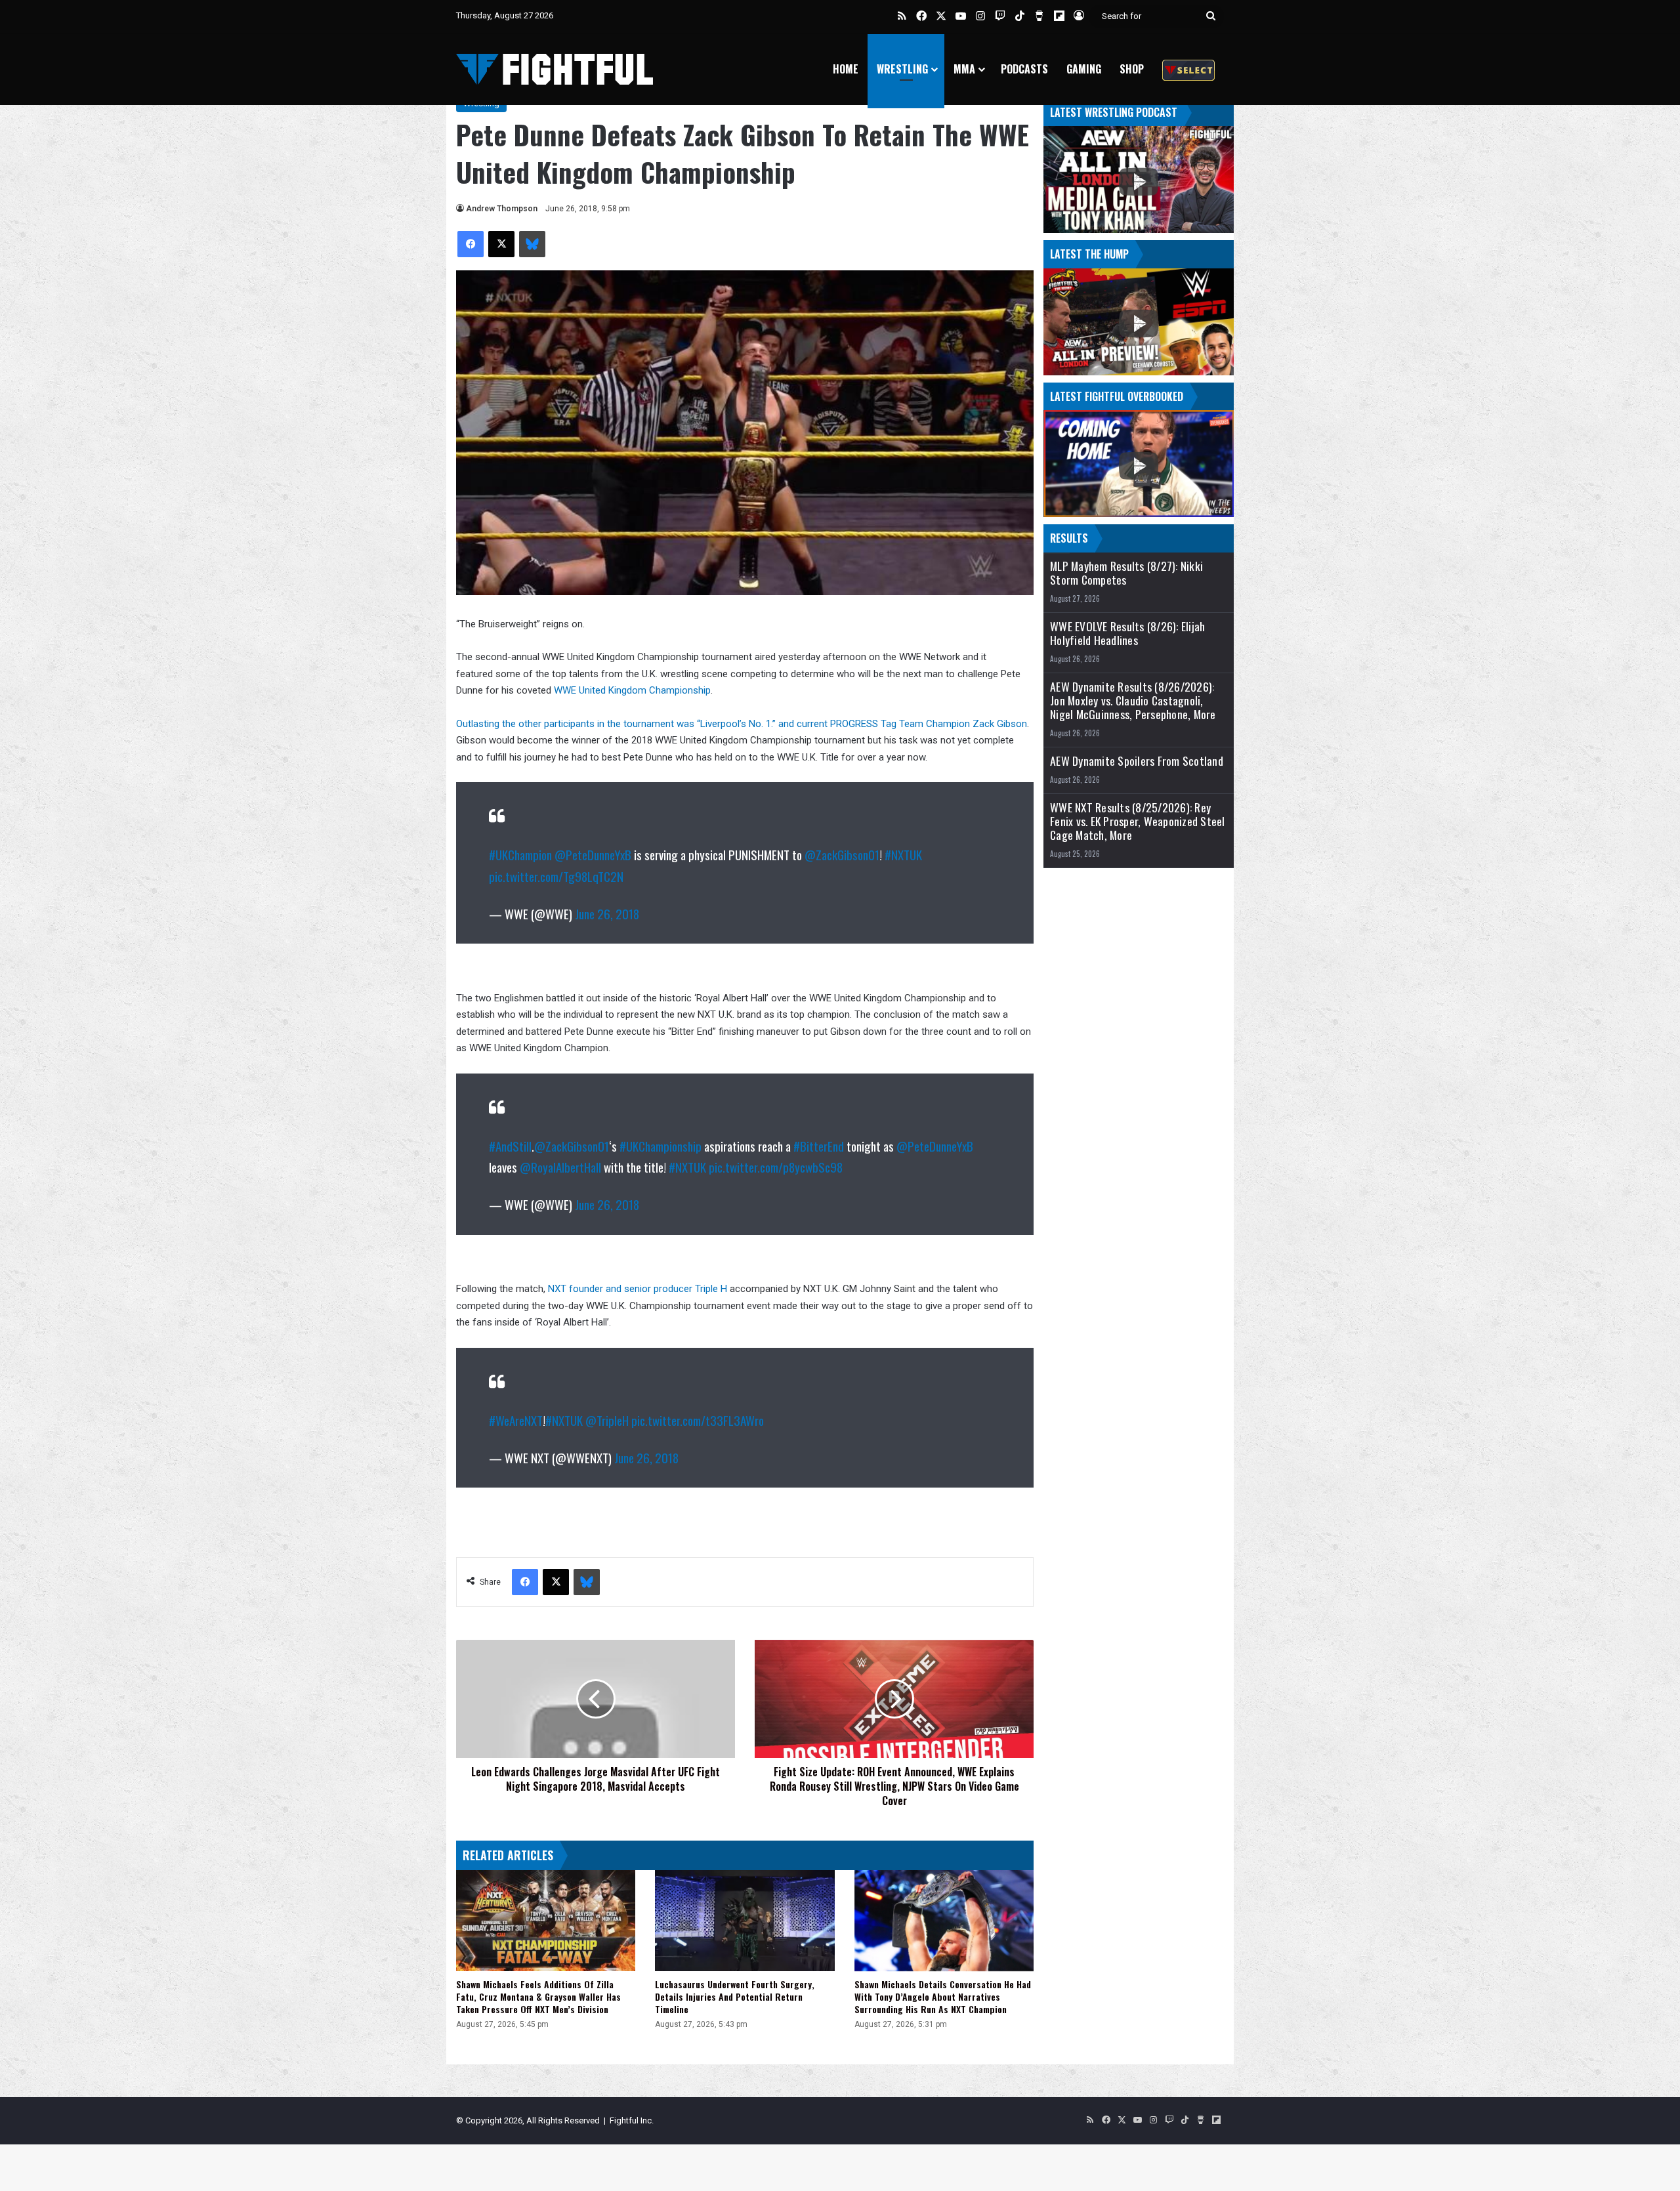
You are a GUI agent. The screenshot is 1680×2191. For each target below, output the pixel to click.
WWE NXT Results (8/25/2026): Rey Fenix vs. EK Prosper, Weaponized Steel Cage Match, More (1138, 821)
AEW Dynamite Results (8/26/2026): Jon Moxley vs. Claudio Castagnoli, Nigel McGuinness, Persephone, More (1133, 700)
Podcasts (1024, 69)
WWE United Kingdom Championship (632, 690)
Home (846, 69)
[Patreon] (1188, 69)
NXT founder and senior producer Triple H (636, 1289)
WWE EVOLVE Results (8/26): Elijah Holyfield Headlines (1127, 633)
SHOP (1132, 69)
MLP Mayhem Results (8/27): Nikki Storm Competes (1126, 573)
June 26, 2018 (607, 913)
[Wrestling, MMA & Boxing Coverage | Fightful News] (555, 69)
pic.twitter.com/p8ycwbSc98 (776, 1167)
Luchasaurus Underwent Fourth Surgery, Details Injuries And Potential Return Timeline (735, 1996)
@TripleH (607, 1420)
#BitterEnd (819, 1146)
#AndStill (510, 1146)
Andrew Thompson (502, 209)
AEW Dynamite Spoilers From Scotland (1137, 761)
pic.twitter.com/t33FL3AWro (698, 1420)
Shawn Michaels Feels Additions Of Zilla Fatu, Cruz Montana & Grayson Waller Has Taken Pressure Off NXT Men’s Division (538, 1996)
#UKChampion (520, 854)
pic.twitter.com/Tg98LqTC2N (556, 876)
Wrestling (902, 69)
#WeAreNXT (516, 1420)
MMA (964, 69)
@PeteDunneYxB (593, 854)
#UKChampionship (661, 1146)
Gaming (1084, 69)
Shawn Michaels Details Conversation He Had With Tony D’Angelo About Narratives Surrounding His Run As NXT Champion (943, 1996)
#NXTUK (903, 854)
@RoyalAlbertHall (560, 1167)
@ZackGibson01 (842, 854)
